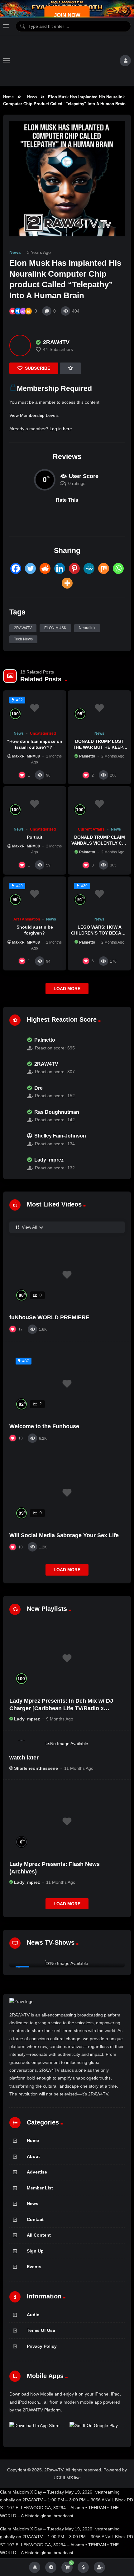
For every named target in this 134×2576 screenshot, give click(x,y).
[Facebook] (16, 568)
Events (34, 2267)
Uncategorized (43, 733)
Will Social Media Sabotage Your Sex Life (64, 1535)
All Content (39, 2235)
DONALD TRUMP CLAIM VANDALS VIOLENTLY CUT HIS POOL (100, 843)
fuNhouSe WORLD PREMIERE (49, 1317)
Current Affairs (91, 829)
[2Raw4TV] (65, 61)
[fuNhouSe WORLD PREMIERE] (67, 1275)
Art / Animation (27, 919)
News (32, 97)
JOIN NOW (67, 15)
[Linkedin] (60, 568)
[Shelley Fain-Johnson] (15, 1140)
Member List (40, 2188)
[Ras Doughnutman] (15, 1116)
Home (8, 97)
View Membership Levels (34, 415)
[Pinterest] (74, 568)
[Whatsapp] (118, 568)
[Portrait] (35, 804)
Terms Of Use (41, 2330)
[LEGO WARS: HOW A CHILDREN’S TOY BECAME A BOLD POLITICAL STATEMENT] (99, 894)
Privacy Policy (42, 2346)
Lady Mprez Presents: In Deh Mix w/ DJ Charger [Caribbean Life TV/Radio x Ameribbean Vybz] (61, 1708)
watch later (24, 1758)
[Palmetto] (15, 1044)
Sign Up (35, 2251)
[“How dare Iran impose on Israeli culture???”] (35, 708)
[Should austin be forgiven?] (35, 894)
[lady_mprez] (15, 1164)
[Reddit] (45, 568)
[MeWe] (89, 568)
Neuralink (87, 628)
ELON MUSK (55, 628)
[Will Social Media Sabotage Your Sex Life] (67, 1493)
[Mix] (104, 568)
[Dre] (15, 1092)
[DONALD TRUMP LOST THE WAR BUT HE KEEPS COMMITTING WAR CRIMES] (99, 708)
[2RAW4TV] (20, 345)
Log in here (61, 429)
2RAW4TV (23, 628)
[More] (67, 583)
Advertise (37, 2172)
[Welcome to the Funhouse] (67, 1384)
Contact (35, 2219)
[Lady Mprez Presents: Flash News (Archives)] (67, 1822)
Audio (33, 2315)
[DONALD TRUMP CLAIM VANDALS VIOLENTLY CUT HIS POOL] (99, 804)
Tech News (23, 639)
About (33, 2156)
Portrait (35, 837)
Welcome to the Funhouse (44, 1426)
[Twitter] (30, 568)
